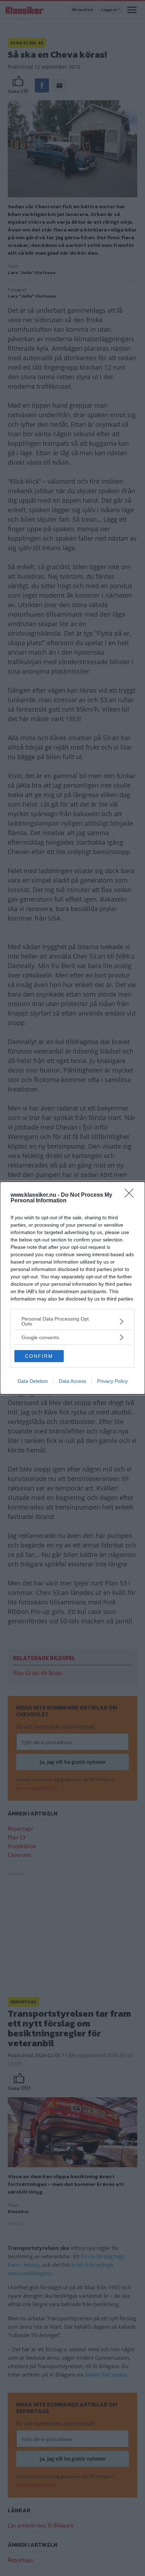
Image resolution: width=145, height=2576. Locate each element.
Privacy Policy (112, 1381)
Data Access (72, 1381)
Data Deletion (33, 1381)
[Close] (131, 1195)
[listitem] (72, 1321)
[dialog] (72, 1288)
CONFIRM (39, 1356)
